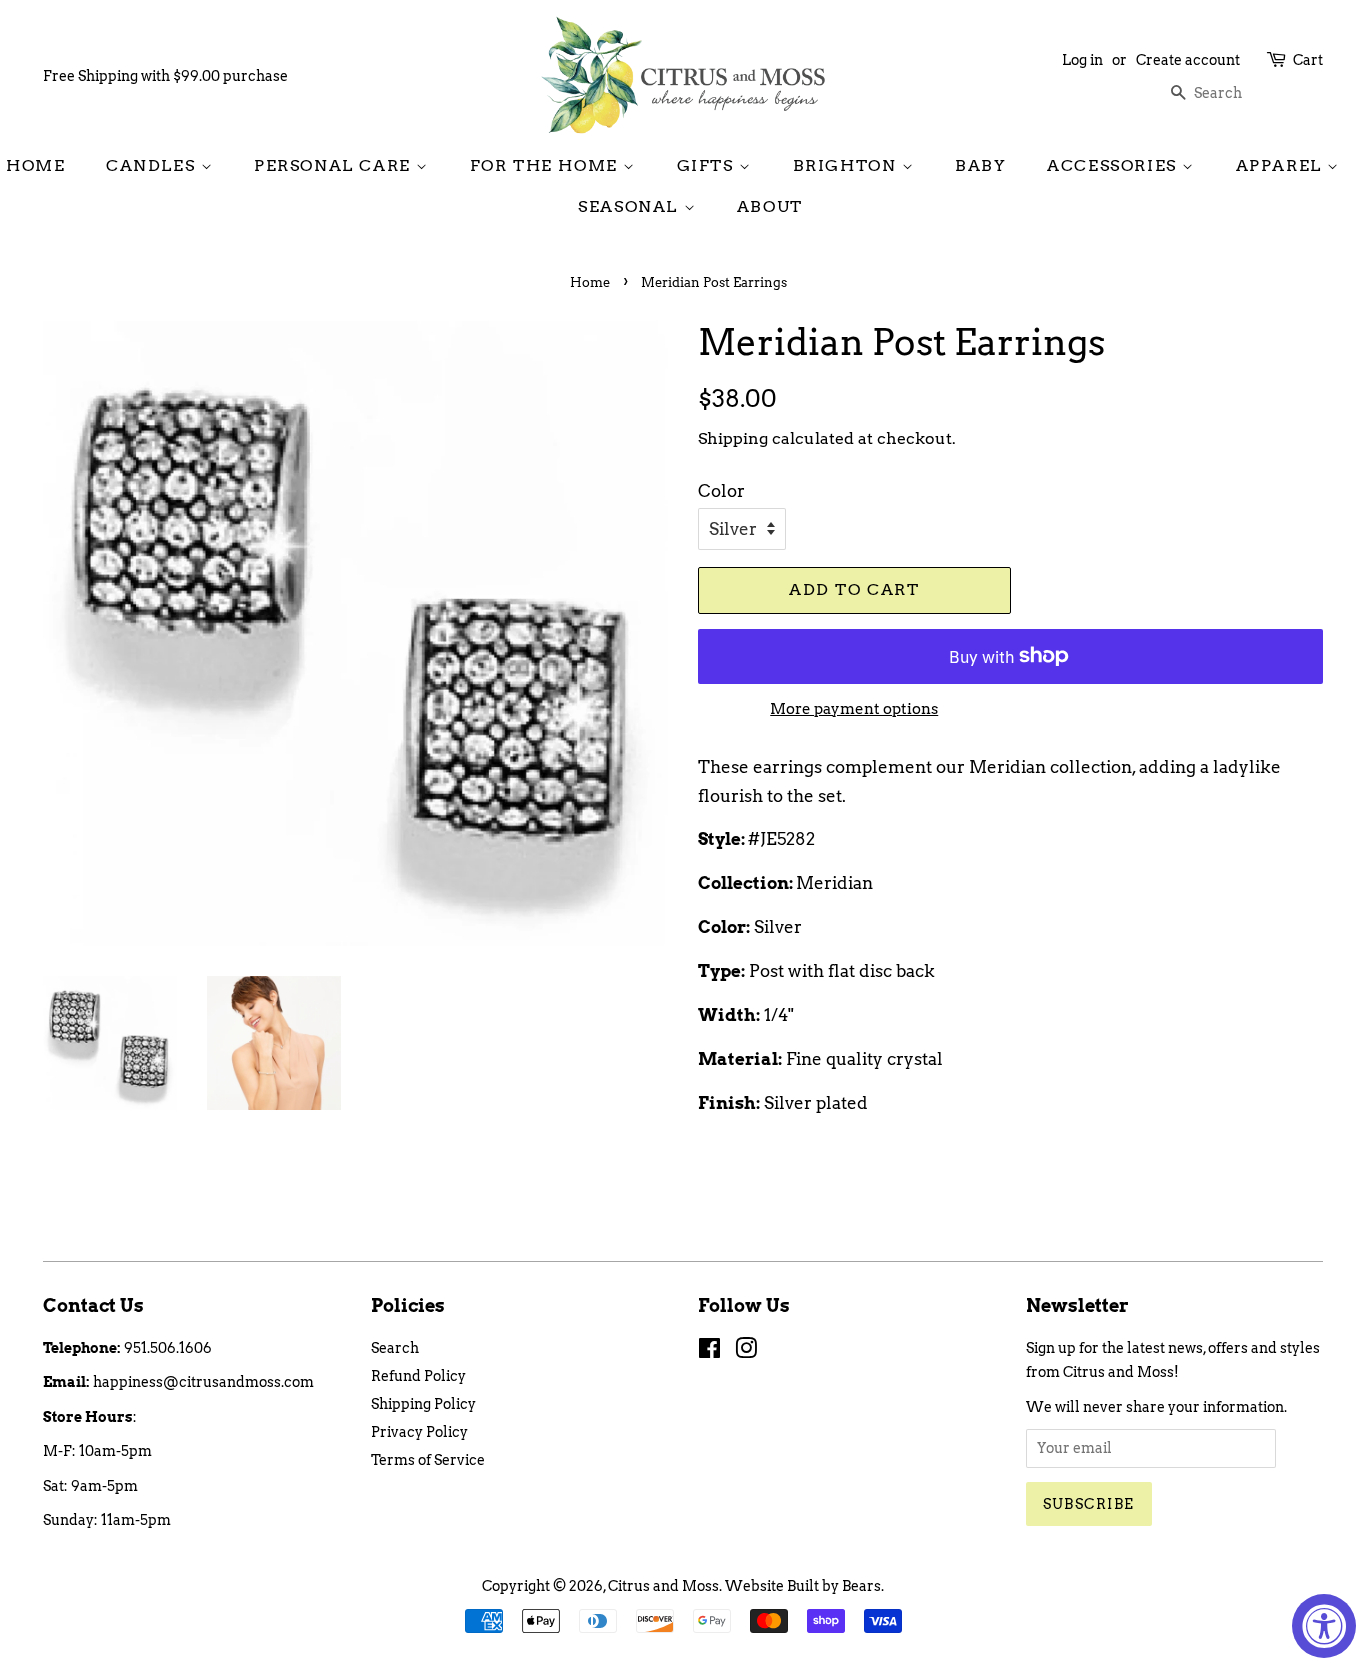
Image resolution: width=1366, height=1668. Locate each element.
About (770, 206)
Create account (1188, 60)
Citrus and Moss (663, 1586)
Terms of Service (428, 1460)
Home (35, 165)
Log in (1082, 60)
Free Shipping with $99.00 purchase (165, 76)
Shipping (733, 438)
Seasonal (630, 206)
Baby (980, 165)
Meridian (834, 883)
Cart (1308, 60)
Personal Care (335, 165)
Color (721, 491)
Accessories (1114, 165)
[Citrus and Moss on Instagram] (746, 1352)
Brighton (847, 165)
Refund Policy (418, 1376)
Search (395, 1348)
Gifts (708, 165)
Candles (153, 165)
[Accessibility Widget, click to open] (1324, 1626)
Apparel (1282, 165)
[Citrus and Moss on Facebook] (709, 1352)
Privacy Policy (419, 1432)
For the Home (547, 165)
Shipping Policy (423, 1404)
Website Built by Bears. (804, 1586)
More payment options (854, 709)
